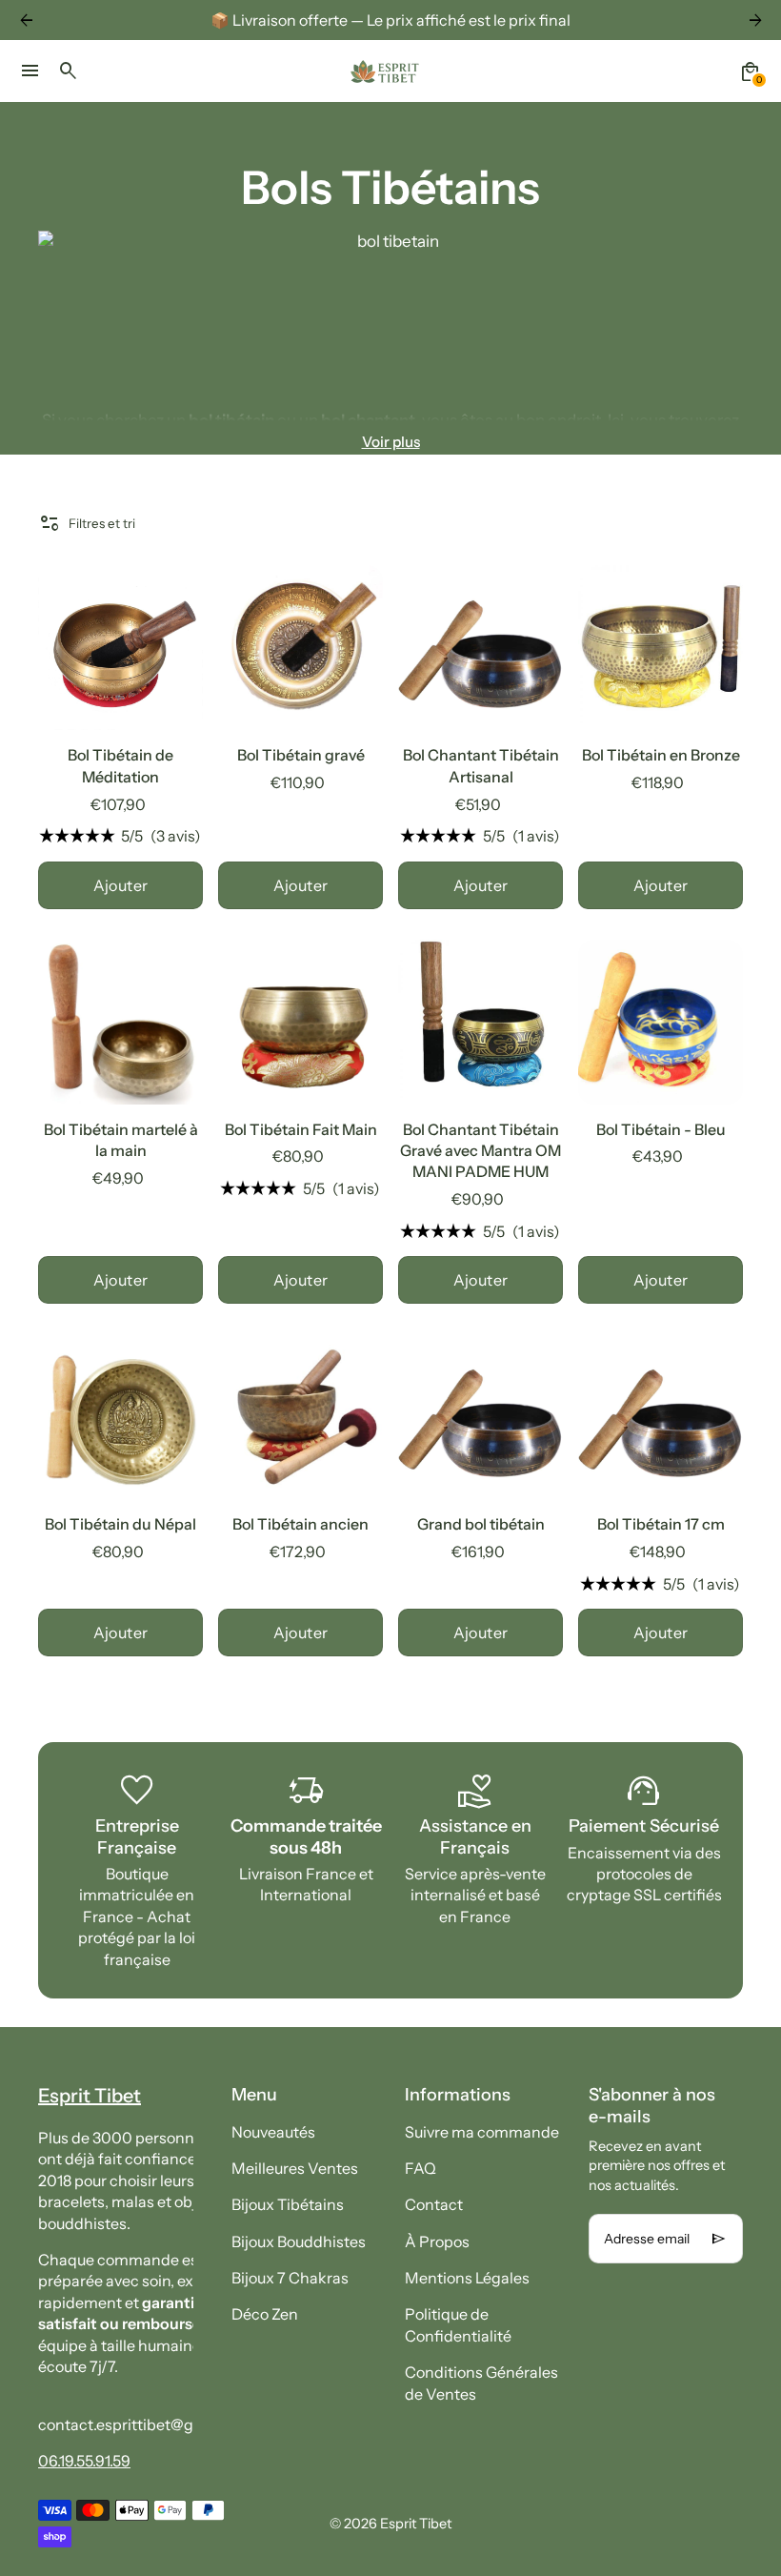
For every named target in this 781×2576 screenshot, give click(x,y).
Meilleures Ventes (295, 2168)
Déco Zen (265, 2314)
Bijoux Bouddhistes (299, 2241)
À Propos (437, 2241)
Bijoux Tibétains (288, 2204)
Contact (434, 2204)
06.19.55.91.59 (84, 2461)
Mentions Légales (467, 2278)
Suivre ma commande (482, 2132)
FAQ (421, 2168)
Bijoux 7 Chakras (290, 2278)
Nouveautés (273, 2132)
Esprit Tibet (416, 2524)
